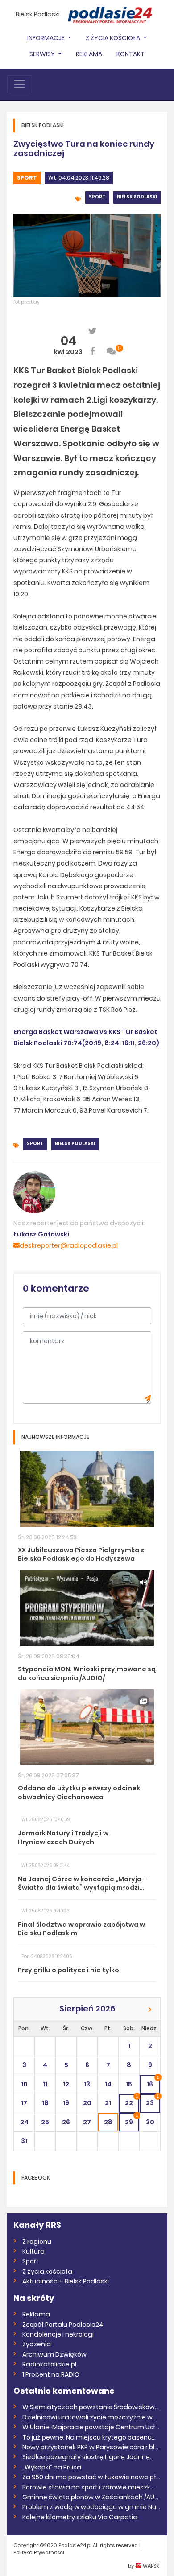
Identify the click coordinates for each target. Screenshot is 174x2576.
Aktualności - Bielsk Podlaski (66, 2281)
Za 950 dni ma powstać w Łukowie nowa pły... (91, 2477)
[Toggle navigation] (20, 84)
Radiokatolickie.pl (49, 2364)
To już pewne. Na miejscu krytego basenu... (89, 2437)
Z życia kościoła (47, 2271)
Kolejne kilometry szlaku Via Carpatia (80, 2517)
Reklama (89, 54)
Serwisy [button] (43, 54)
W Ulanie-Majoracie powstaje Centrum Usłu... (91, 2427)
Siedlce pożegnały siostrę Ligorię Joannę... (88, 2457)
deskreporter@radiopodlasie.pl (69, 1245)
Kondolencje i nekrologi (58, 2334)
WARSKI (152, 2566)
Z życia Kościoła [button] (114, 38)
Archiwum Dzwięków (54, 2354)
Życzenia (37, 2344)
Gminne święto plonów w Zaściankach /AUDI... (91, 2497)
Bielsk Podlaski (38, 14)
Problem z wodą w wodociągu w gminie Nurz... (91, 2507)
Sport (27, 178)
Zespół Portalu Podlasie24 (63, 2325)
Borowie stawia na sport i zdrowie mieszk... (88, 2487)
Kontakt (130, 54)
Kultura (33, 2251)
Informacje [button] (47, 38)
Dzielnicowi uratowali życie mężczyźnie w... (89, 2417)
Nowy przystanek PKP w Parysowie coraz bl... (90, 2447)
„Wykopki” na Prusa (52, 2467)
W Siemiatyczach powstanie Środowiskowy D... (91, 2407)
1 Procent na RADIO (51, 2374)
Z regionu (37, 2242)
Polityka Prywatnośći (39, 2552)
